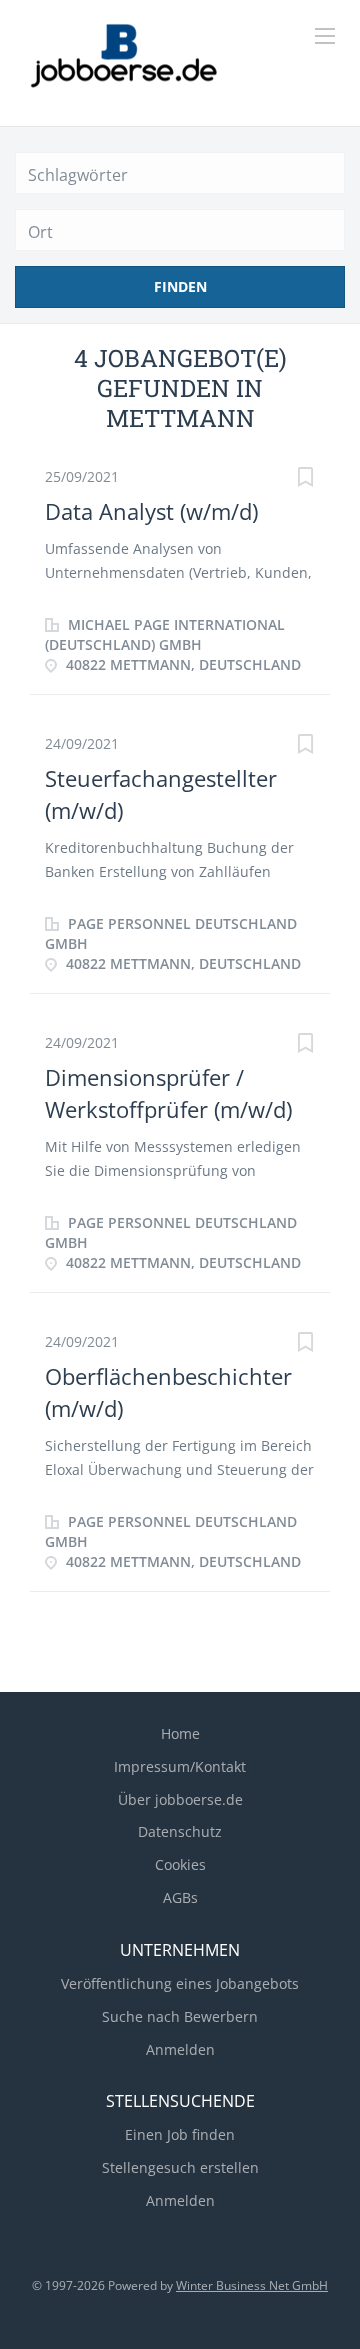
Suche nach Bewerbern (180, 2016)
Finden (180, 286)
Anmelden (180, 2049)
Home (180, 1733)
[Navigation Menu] (325, 36)
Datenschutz (180, 1831)
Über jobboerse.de (180, 1799)
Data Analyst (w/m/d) (151, 511)
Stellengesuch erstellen (180, 2167)
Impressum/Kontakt (180, 1766)
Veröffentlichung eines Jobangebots (180, 1983)
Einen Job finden (180, 2134)
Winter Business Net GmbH (252, 2285)
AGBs (180, 1897)
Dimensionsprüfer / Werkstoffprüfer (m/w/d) (168, 1092)
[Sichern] (305, 479)
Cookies (180, 1864)
